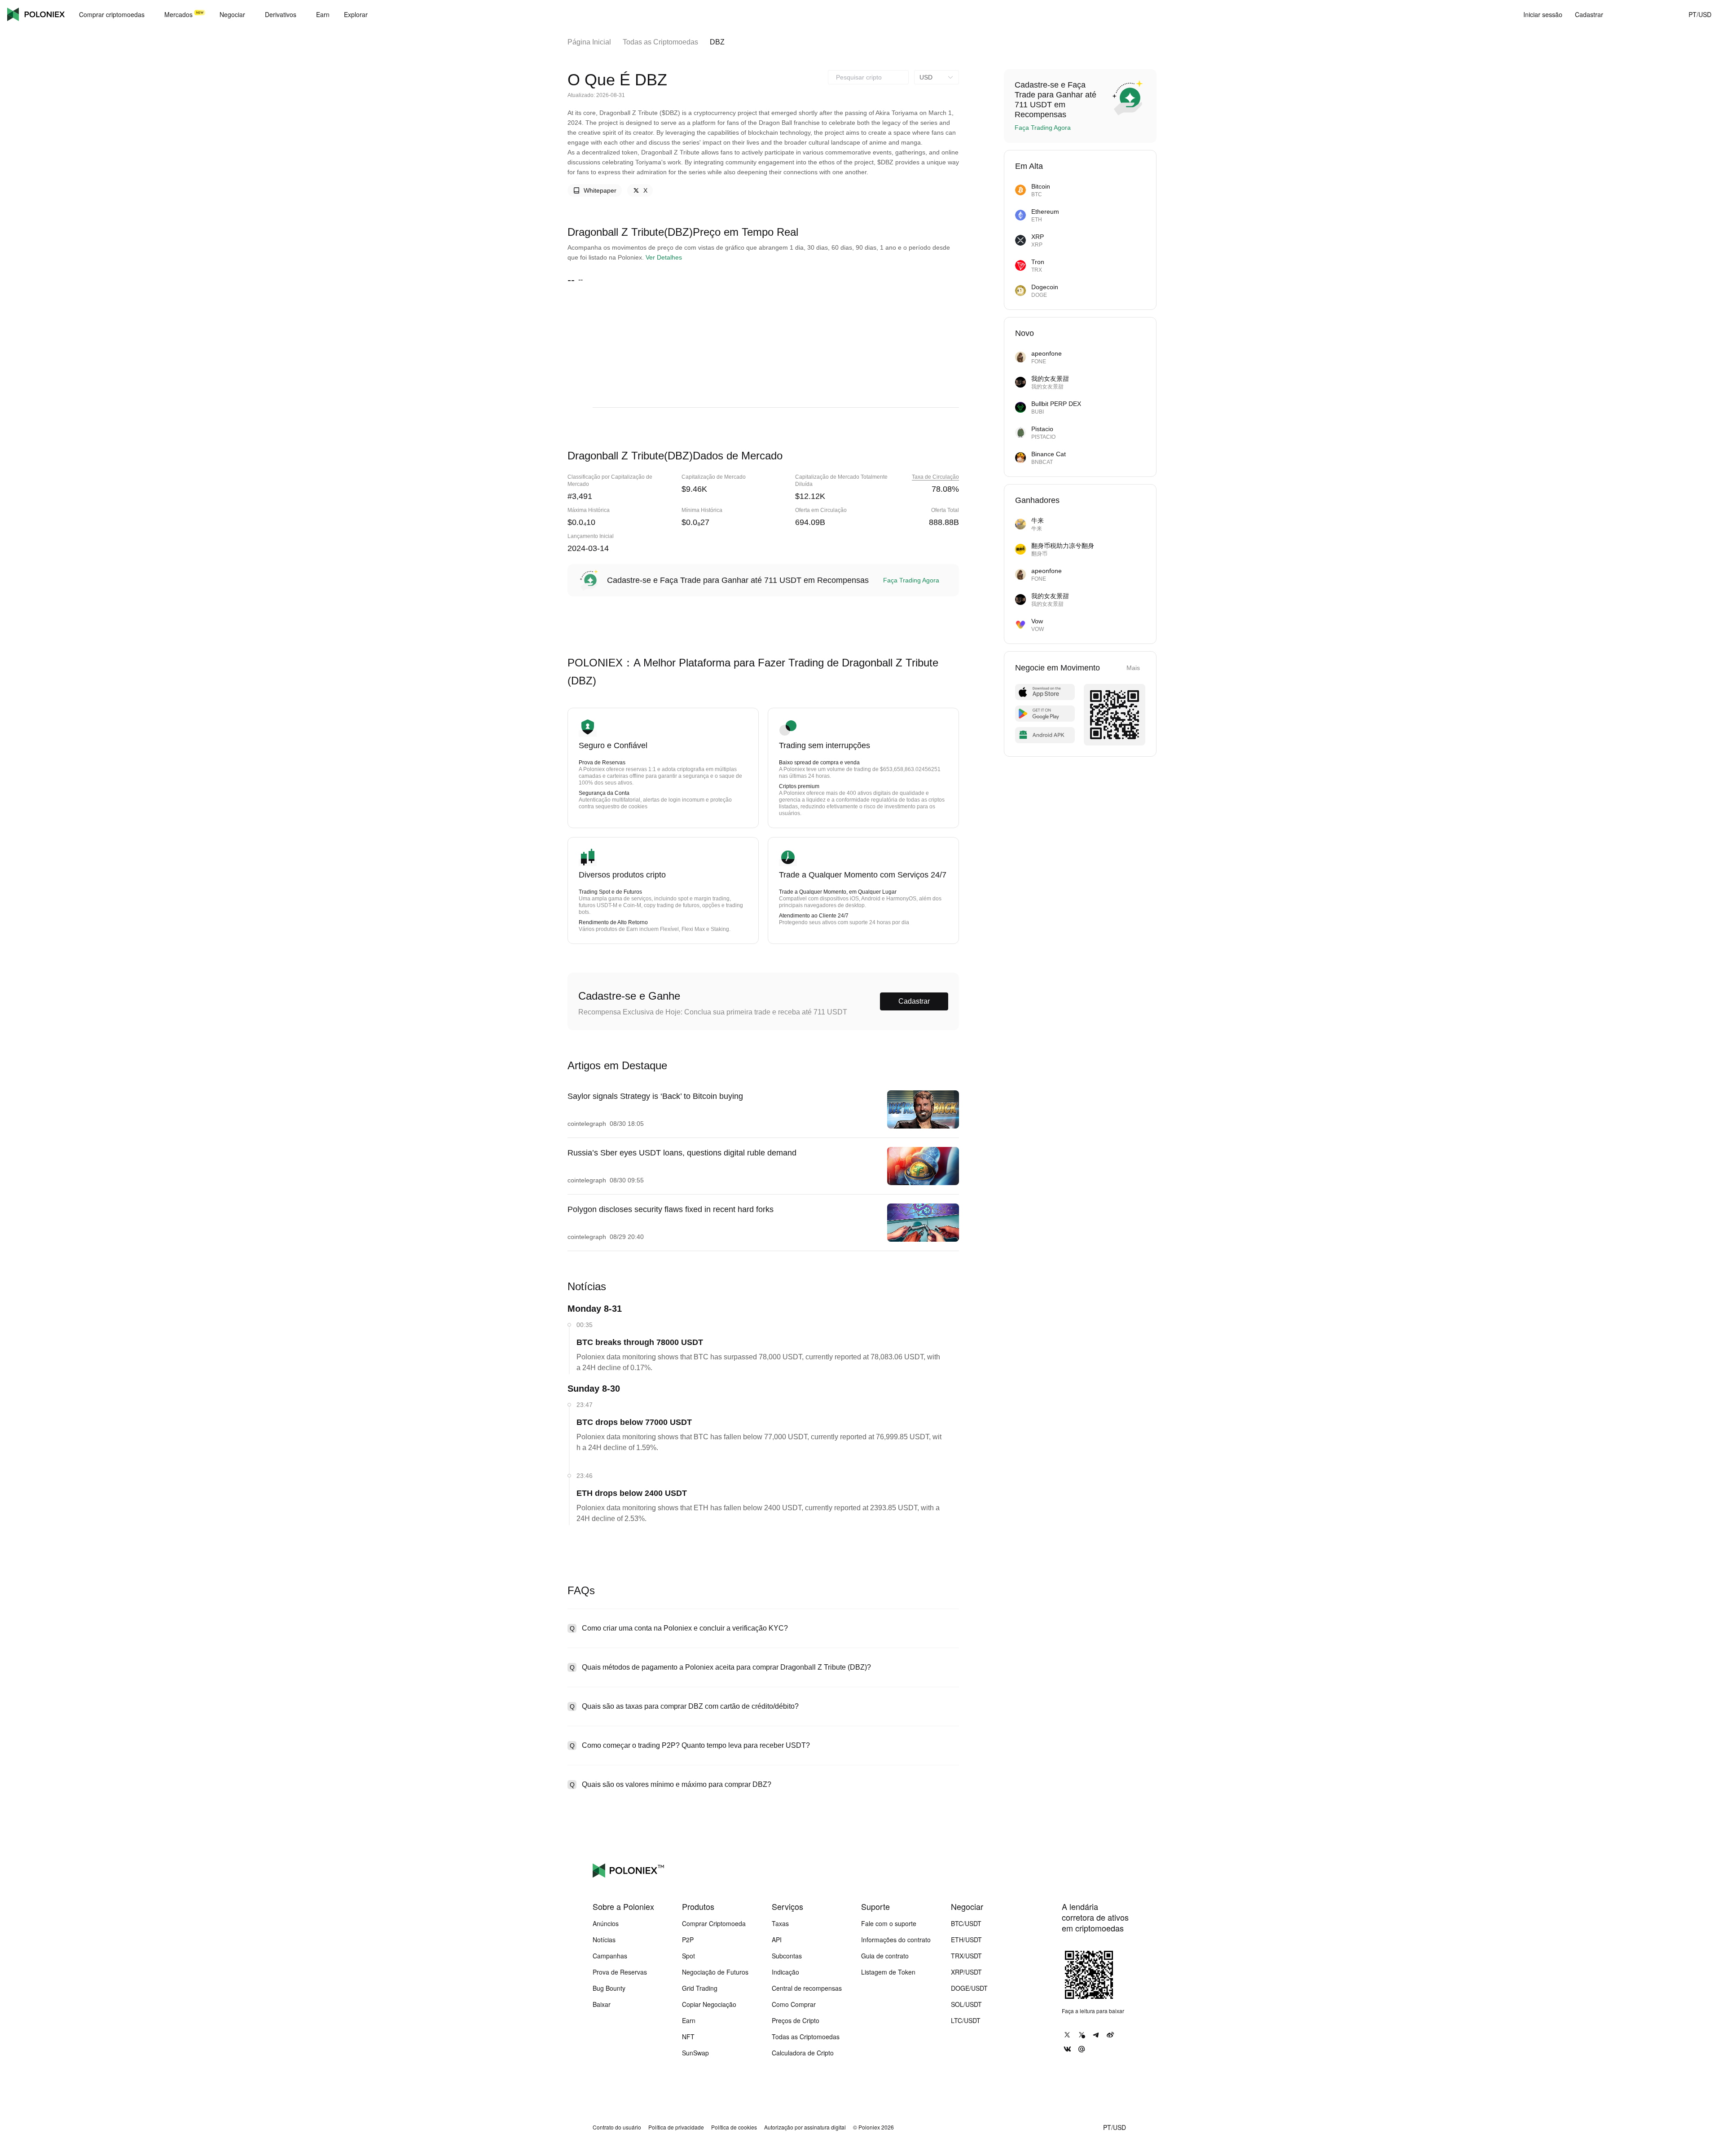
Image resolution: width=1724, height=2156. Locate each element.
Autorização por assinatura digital (805, 2127)
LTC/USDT (966, 2020)
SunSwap (695, 2053)
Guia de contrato (885, 1956)
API (777, 1940)
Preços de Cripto (796, 2020)
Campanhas (610, 1956)
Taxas (780, 1923)
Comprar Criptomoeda (714, 1923)
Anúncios (606, 1923)
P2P (688, 1940)
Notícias (604, 1940)
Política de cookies (734, 2127)
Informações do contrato (896, 1940)
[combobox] (868, 77)
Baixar (602, 2004)
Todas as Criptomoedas (660, 42)
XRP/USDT (966, 1972)
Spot (688, 1956)
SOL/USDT (966, 2004)
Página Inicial (589, 42)
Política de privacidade (676, 2127)
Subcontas (787, 1956)
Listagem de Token (888, 1972)
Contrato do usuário (617, 2127)
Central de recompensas (807, 1988)
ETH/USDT (966, 1940)
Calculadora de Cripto (803, 2053)
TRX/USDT (966, 1956)
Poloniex (36, 14)
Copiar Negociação (709, 2004)
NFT (688, 2037)
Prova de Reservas (620, 1972)
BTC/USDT (966, 1923)
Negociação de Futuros (715, 1972)
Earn (689, 2020)
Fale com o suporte (889, 1923)
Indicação (785, 1972)
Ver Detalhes (664, 257)
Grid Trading (700, 1988)
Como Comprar (794, 2004)
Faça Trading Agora (911, 580)
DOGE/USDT (969, 1988)
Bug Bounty (609, 1988)
